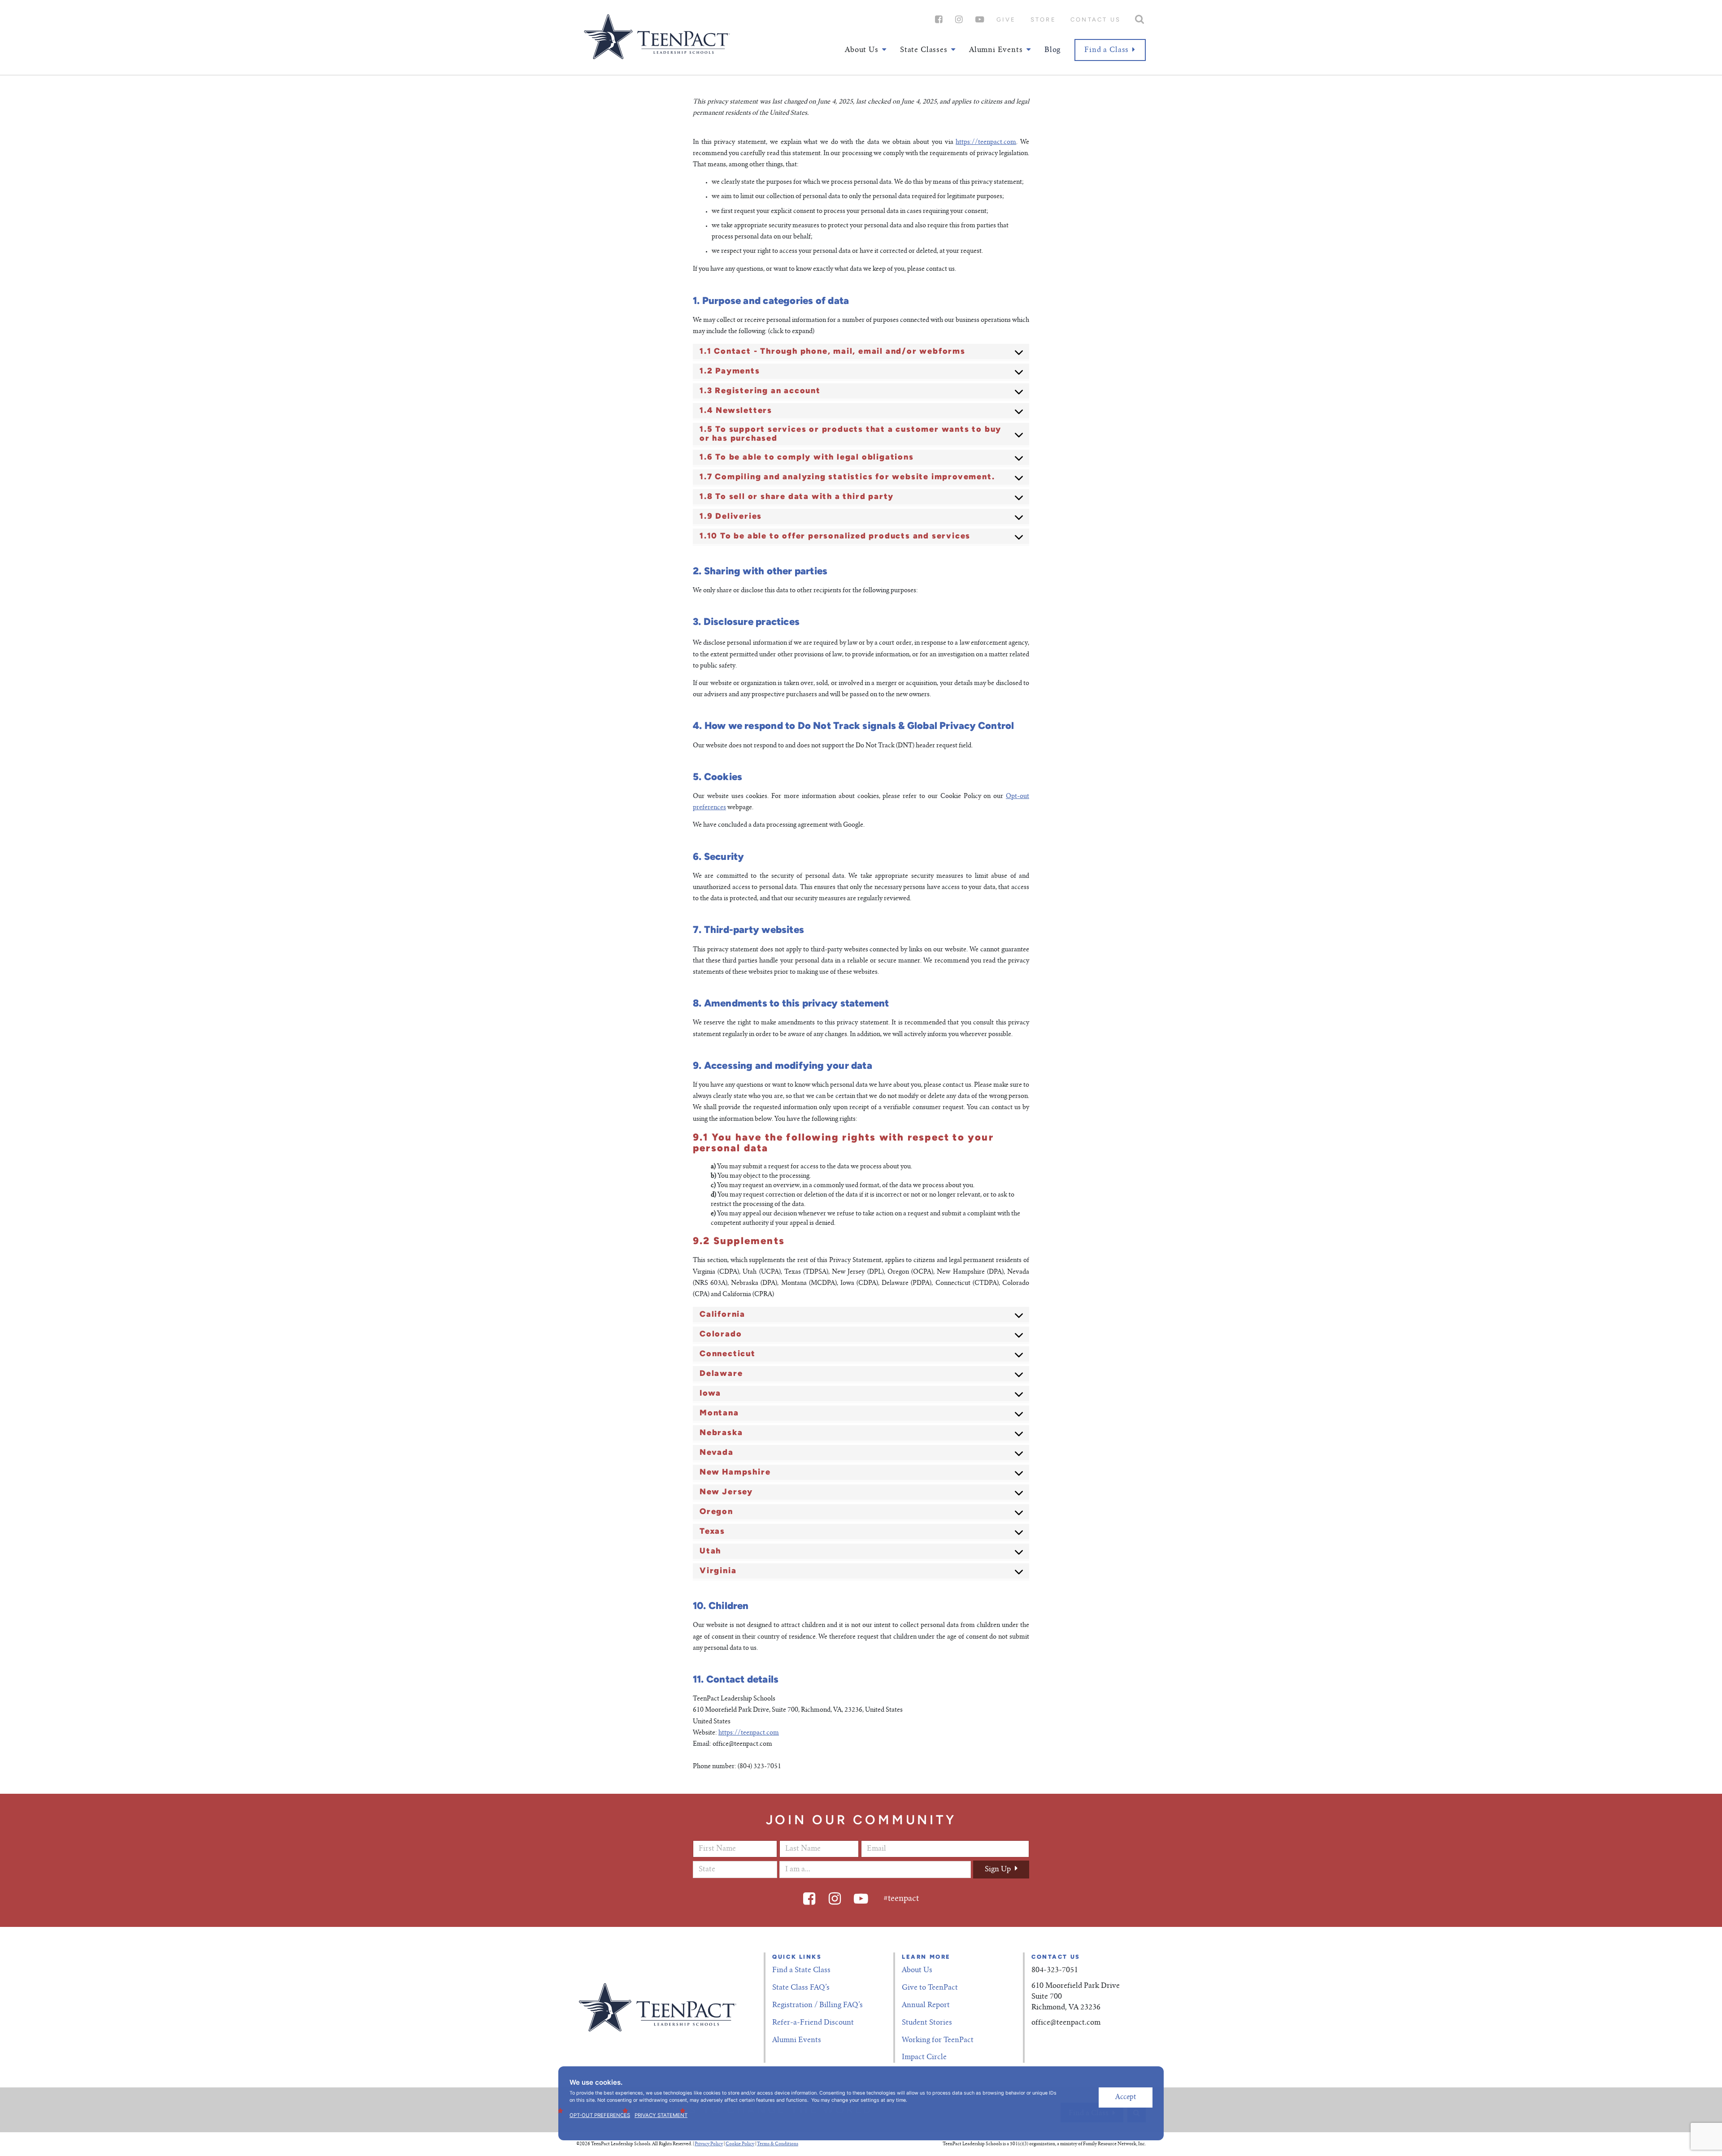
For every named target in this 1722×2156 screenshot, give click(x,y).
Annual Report (926, 2005)
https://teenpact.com (986, 143)
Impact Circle (924, 2057)
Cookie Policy (740, 2144)
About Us (917, 1970)
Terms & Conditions (778, 2144)
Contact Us (1096, 20)
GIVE (1006, 20)
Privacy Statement (661, 2115)
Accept (1126, 2097)
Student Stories (927, 2023)
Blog (1052, 50)
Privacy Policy (709, 2144)
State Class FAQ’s (801, 1988)
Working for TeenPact (938, 2040)
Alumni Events (797, 2040)
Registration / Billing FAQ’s (818, 2005)
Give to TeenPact (930, 1988)
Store (1043, 20)
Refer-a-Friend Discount (813, 2023)
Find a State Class (801, 1970)
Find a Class (1107, 50)
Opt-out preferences (600, 2115)
